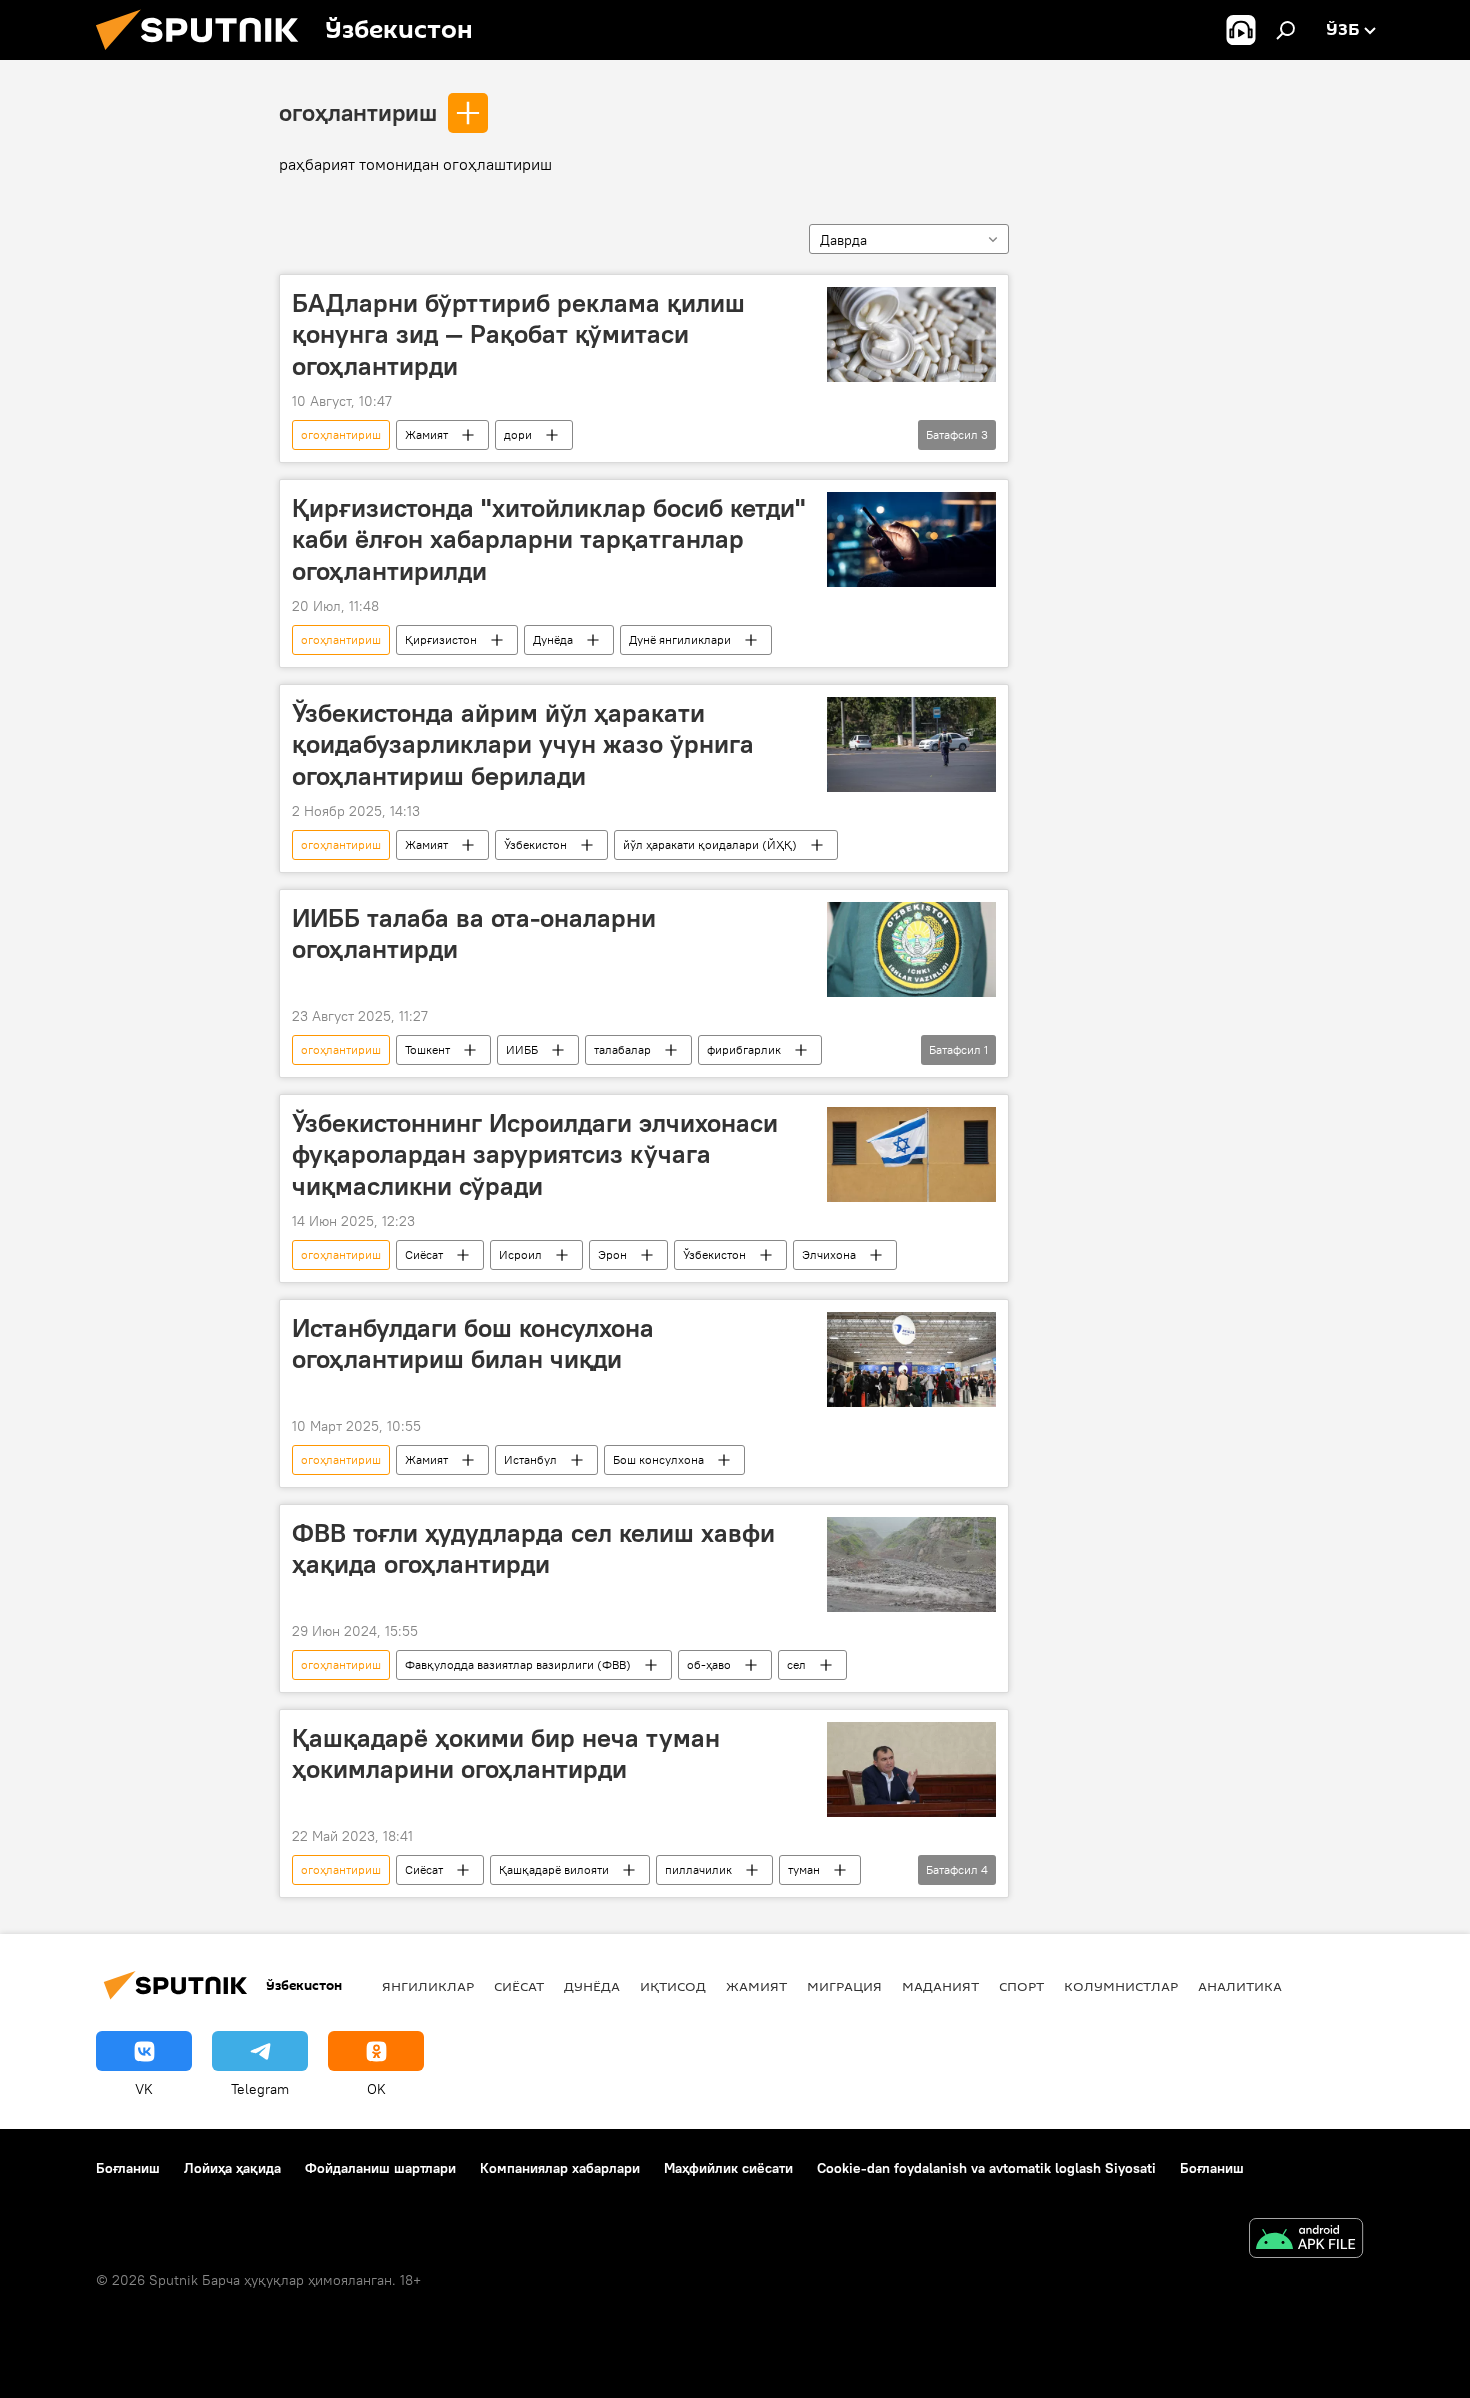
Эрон (612, 1254)
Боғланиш (128, 2168)
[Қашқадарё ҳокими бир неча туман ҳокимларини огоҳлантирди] (911, 1769)
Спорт (1021, 1986)
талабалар (622, 1049)
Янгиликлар (428, 1986)
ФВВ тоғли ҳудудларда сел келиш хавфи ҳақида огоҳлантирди (533, 1548)
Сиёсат (424, 1254)
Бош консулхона (658, 1459)
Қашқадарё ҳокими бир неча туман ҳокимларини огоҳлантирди (506, 1753)
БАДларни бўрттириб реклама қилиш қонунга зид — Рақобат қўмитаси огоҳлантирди (518, 334)
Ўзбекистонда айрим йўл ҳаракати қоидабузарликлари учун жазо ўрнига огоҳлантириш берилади (523, 744)
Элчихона (829, 1254)
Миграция (844, 1986)
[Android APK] (1306, 2240)
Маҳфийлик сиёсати (728, 2168)
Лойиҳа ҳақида (232, 2168)
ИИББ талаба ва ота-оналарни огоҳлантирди (474, 933)
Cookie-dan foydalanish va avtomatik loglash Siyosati (986, 2168)
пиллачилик (698, 1869)
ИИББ (522, 1049)
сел (796, 1664)
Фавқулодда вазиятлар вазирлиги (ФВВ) (518, 1664)
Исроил (520, 1254)
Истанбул (530, 1459)
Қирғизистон (441, 639)
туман (804, 1869)
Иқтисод (673, 1986)
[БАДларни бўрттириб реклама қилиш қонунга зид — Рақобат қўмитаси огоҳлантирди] (911, 334)
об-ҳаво (709, 1664)
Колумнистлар (1121, 1986)
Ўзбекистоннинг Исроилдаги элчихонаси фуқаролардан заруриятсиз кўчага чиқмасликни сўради (535, 1154)
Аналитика (1240, 1986)
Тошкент (427, 1049)
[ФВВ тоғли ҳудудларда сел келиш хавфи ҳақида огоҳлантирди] (911, 1564)
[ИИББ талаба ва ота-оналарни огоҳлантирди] (911, 949)
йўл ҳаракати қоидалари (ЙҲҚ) (710, 844)
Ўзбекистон (535, 844)
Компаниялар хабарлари (560, 2168)
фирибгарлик (744, 1049)
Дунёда (553, 639)
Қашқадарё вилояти (554, 1869)
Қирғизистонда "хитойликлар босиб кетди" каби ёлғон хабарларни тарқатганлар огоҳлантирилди (548, 539)
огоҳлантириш (358, 112)
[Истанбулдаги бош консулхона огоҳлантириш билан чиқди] (911, 1359)
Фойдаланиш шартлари (380, 2168)
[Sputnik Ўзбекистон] (205, 55)
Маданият (940, 1986)
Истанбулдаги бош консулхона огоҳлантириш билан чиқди (473, 1343)
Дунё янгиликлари (680, 639)
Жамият (426, 434)
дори (518, 434)
